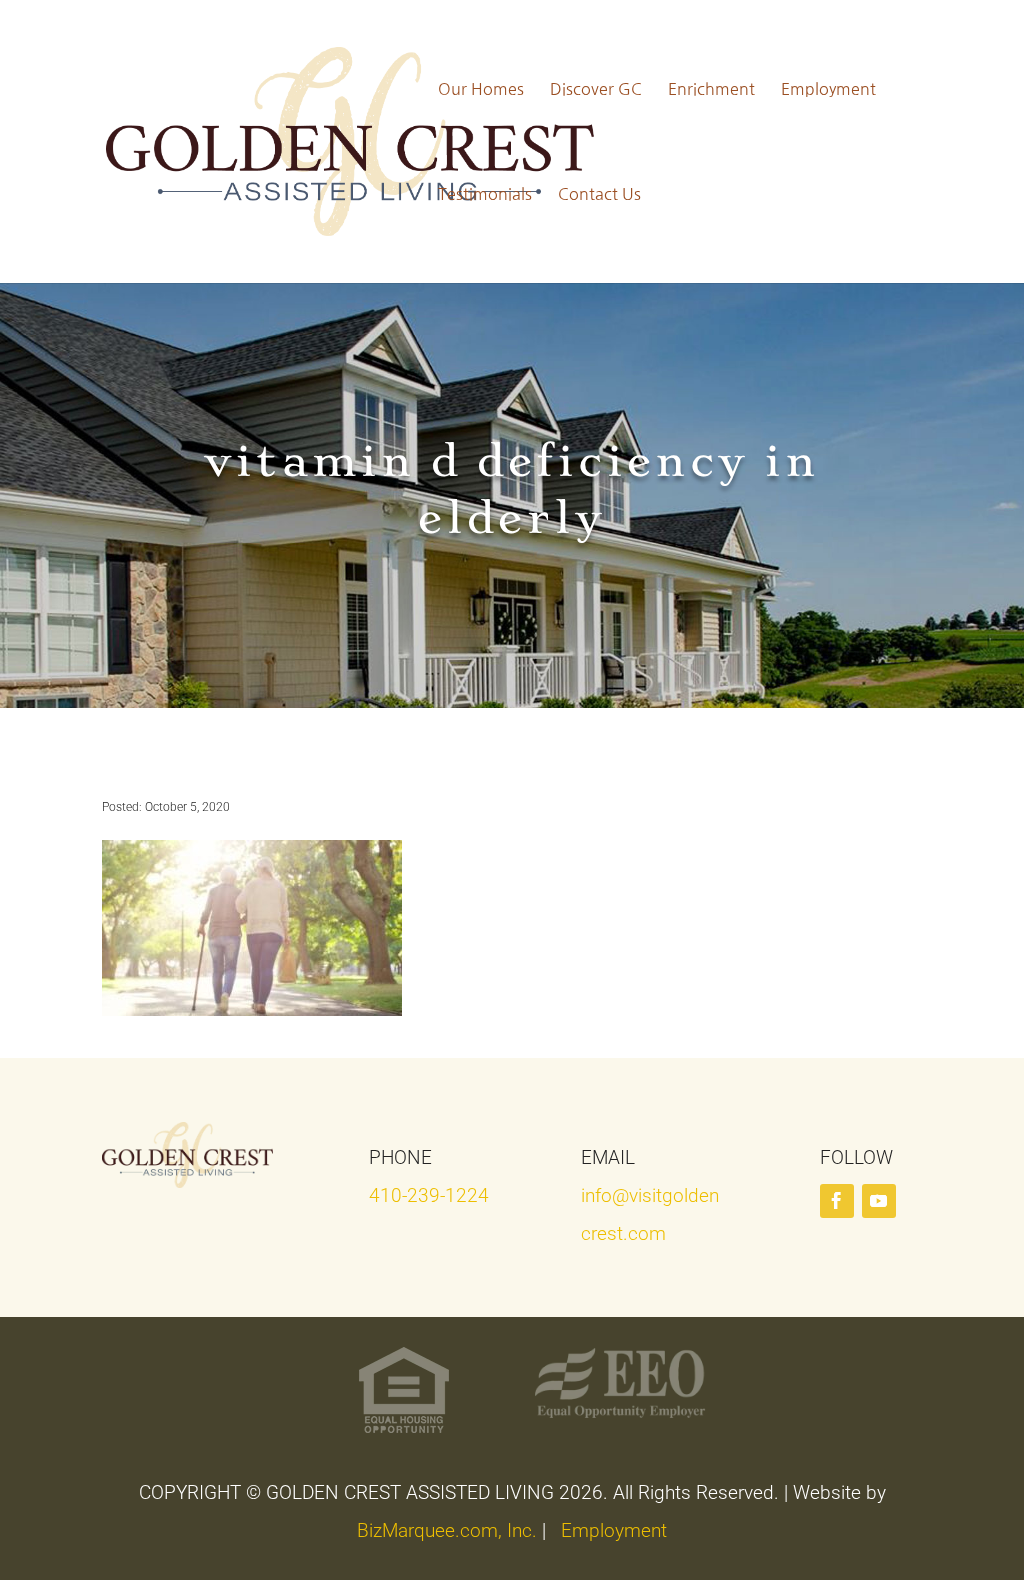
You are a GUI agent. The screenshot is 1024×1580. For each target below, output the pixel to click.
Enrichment (711, 89)
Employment (828, 89)
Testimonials (485, 194)
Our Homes (481, 89)
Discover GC (596, 89)
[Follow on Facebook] (837, 1201)
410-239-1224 (429, 1195)
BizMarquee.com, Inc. (447, 1530)
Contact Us (599, 194)
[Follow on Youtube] (879, 1201)
